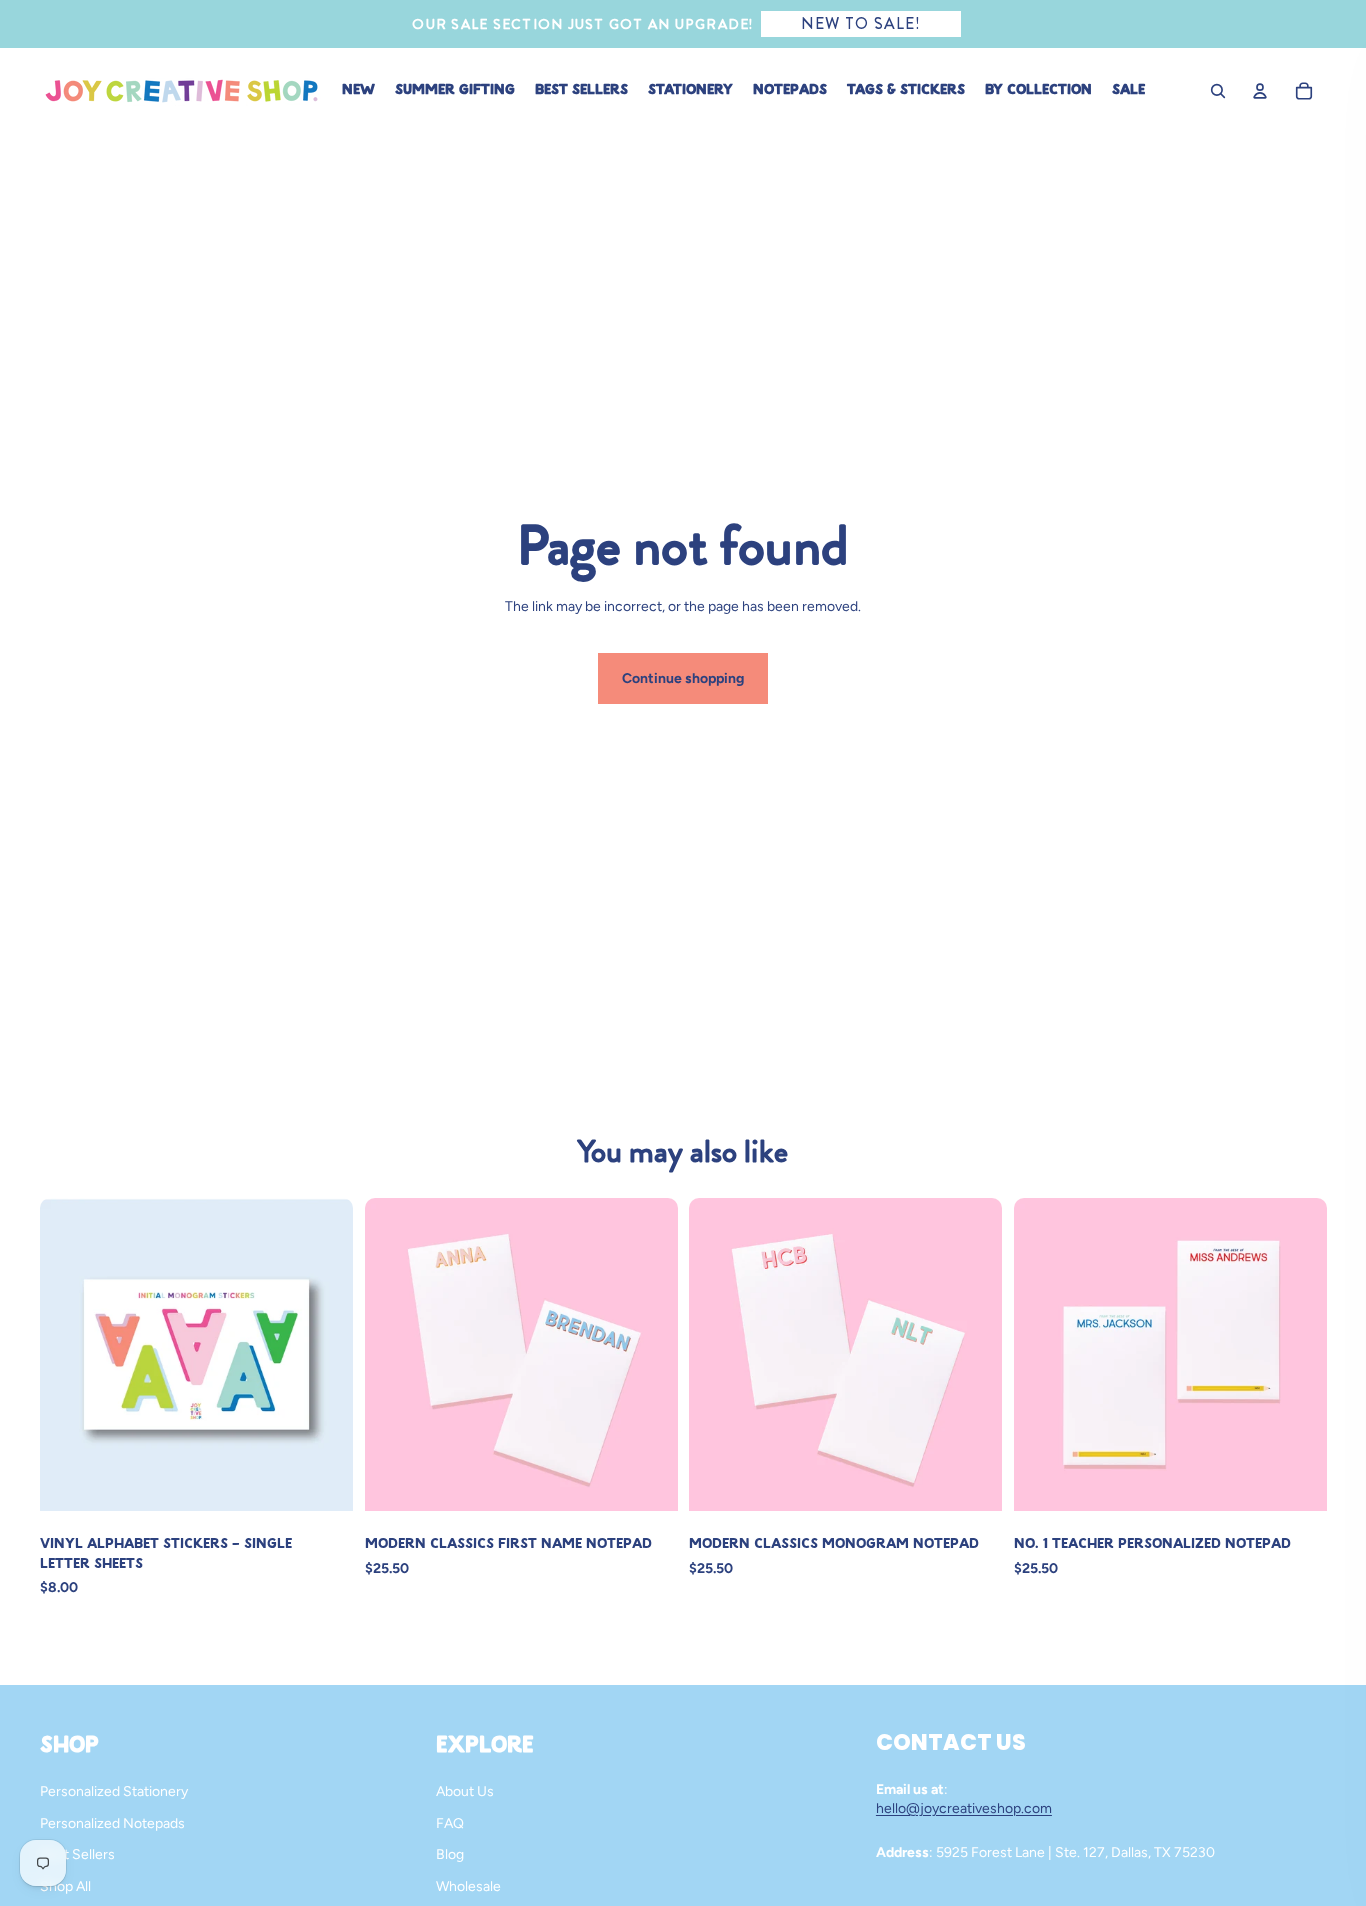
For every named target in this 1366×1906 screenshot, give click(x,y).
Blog (450, 1854)
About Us (465, 1791)
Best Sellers (77, 1854)
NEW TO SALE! (861, 23)
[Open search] (1218, 91)
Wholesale (468, 1886)
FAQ (450, 1823)
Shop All (65, 1886)
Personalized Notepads (112, 1823)
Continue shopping (683, 678)
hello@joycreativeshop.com (964, 1808)
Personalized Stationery (114, 1791)
